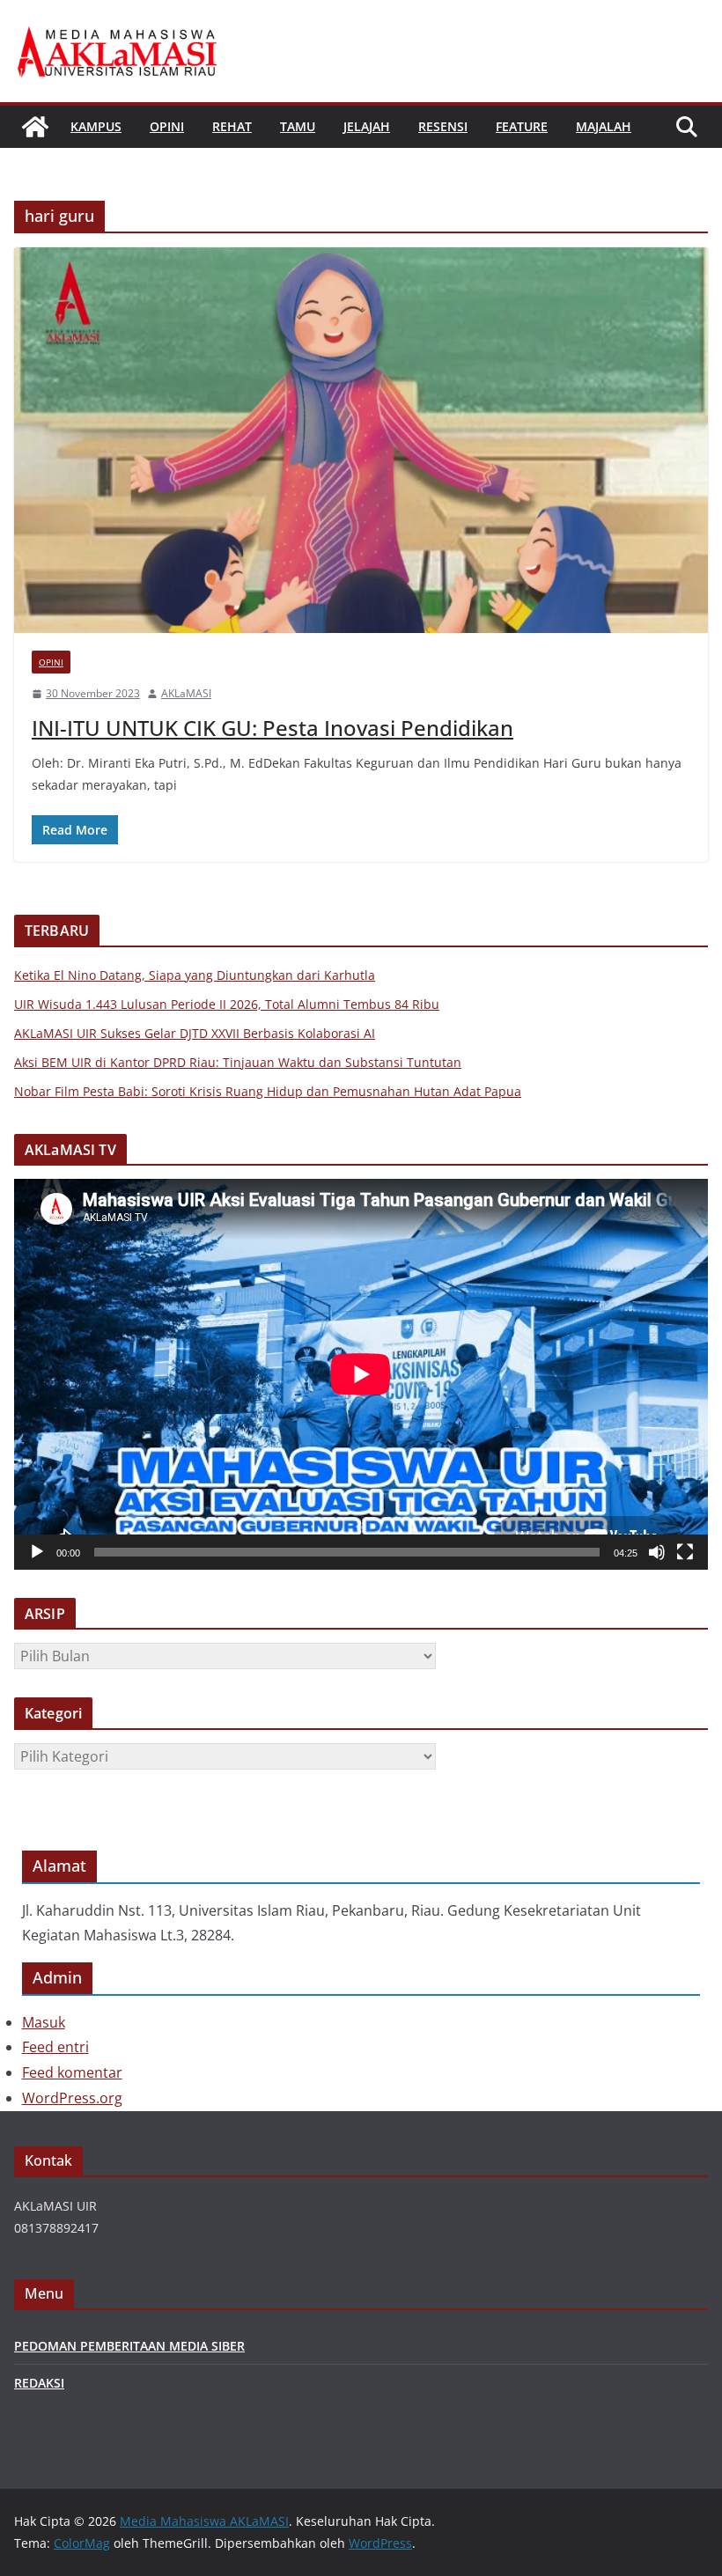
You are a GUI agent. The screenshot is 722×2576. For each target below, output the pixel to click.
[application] (361, 1374)
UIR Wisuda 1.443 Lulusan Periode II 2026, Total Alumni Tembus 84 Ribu (227, 1004)
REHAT (232, 126)
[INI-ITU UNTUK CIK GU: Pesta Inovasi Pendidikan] (361, 440)
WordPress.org (72, 2098)
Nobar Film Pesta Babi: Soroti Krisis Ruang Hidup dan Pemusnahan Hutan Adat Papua (268, 1091)
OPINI (167, 126)
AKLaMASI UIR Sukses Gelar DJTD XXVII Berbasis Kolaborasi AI (195, 1033)
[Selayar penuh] (685, 1552)
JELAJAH (367, 126)
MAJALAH (604, 126)
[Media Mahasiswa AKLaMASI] (35, 127)
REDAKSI (39, 2383)
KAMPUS (96, 126)
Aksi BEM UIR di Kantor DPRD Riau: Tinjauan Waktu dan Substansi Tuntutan (238, 1062)
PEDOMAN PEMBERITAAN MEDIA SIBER (129, 2346)
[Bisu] (657, 1552)
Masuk (44, 2022)
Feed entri (55, 2047)
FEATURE (522, 126)
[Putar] (37, 1552)
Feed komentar (72, 2072)
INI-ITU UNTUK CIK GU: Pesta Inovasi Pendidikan (273, 728)
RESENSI (443, 126)
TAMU (298, 126)
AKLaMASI (186, 693)
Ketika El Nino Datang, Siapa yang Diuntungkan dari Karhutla (195, 975)
